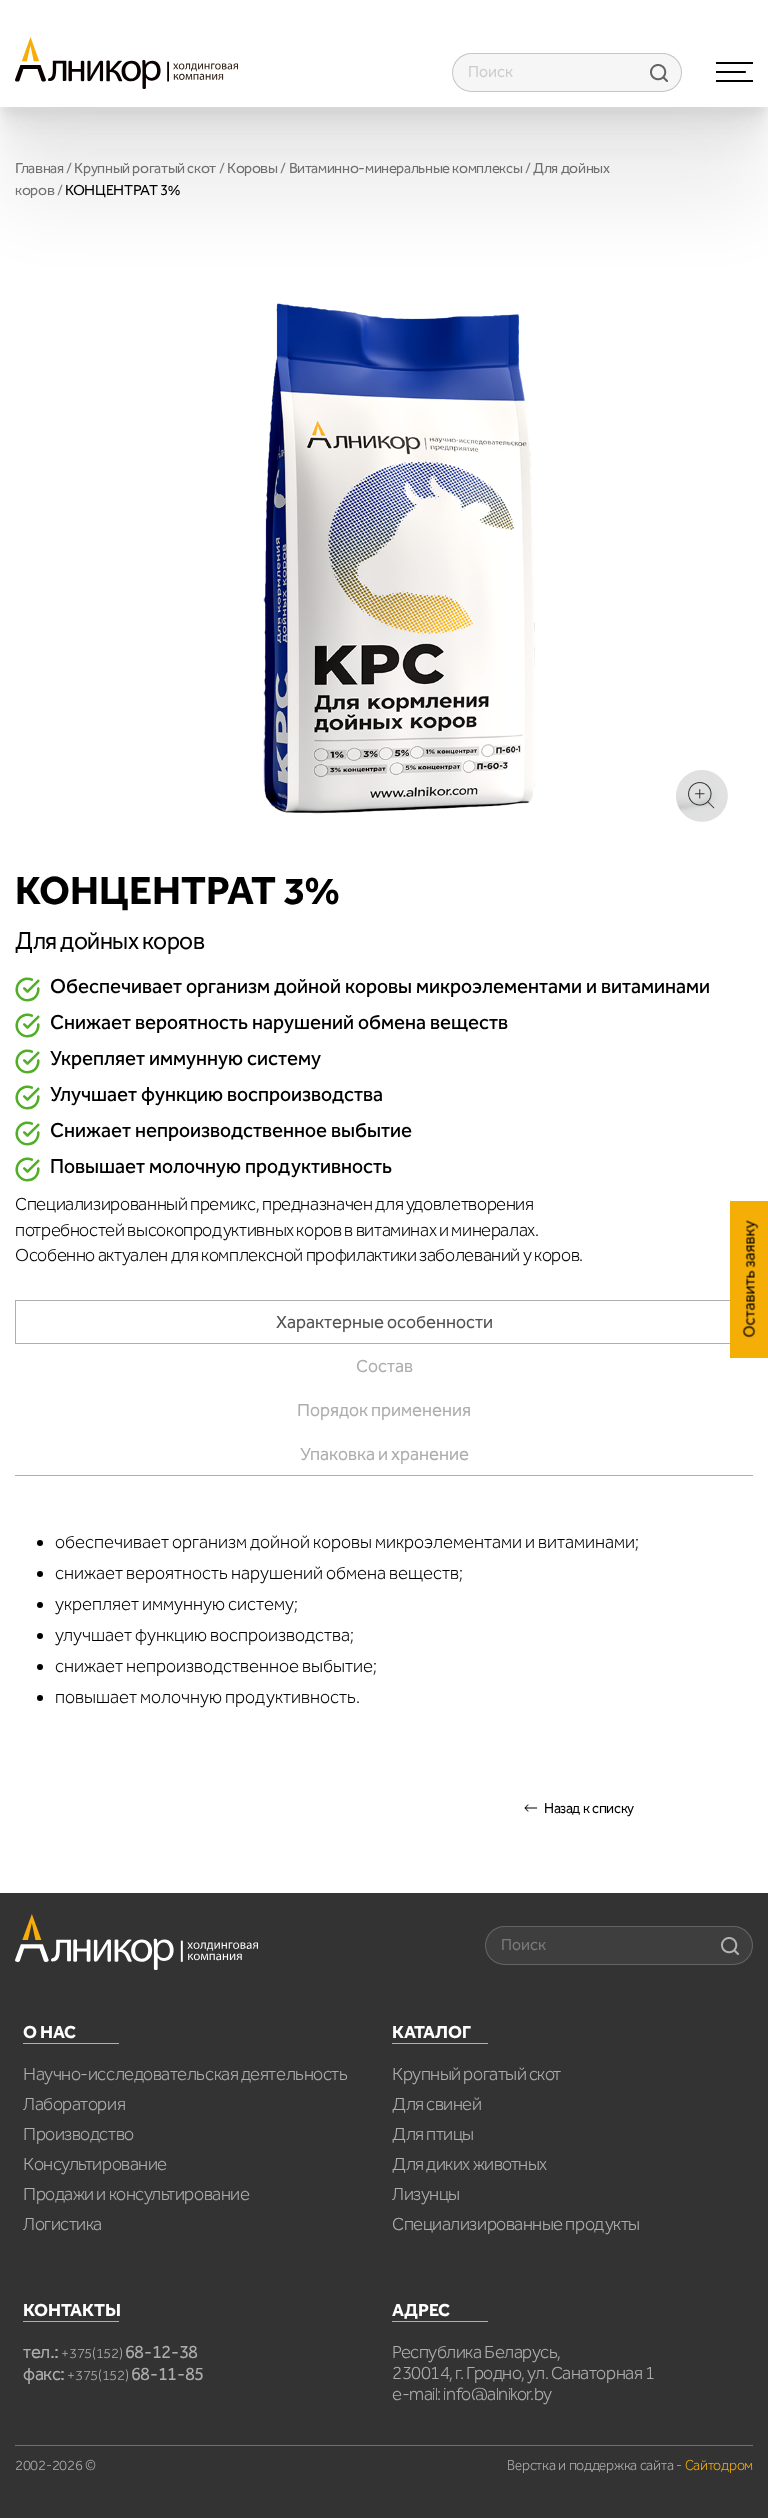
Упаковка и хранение (384, 1454)
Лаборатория (74, 2104)
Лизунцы (426, 2194)
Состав (384, 1366)
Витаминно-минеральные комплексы (406, 168)
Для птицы (433, 2134)
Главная (39, 168)
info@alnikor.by (497, 2394)
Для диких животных (469, 2164)
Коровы (252, 168)
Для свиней (437, 2104)
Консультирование (95, 2164)
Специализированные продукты (516, 2224)
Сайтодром (719, 2465)
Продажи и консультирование (136, 2194)
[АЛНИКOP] (126, 61)
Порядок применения (384, 1410)
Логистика (62, 2224)
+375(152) (129, 2353)
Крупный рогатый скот (145, 168)
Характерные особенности (384, 1322)
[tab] (384, 1322)
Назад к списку (589, 1808)
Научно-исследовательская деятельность (185, 2074)
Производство (78, 2134)
